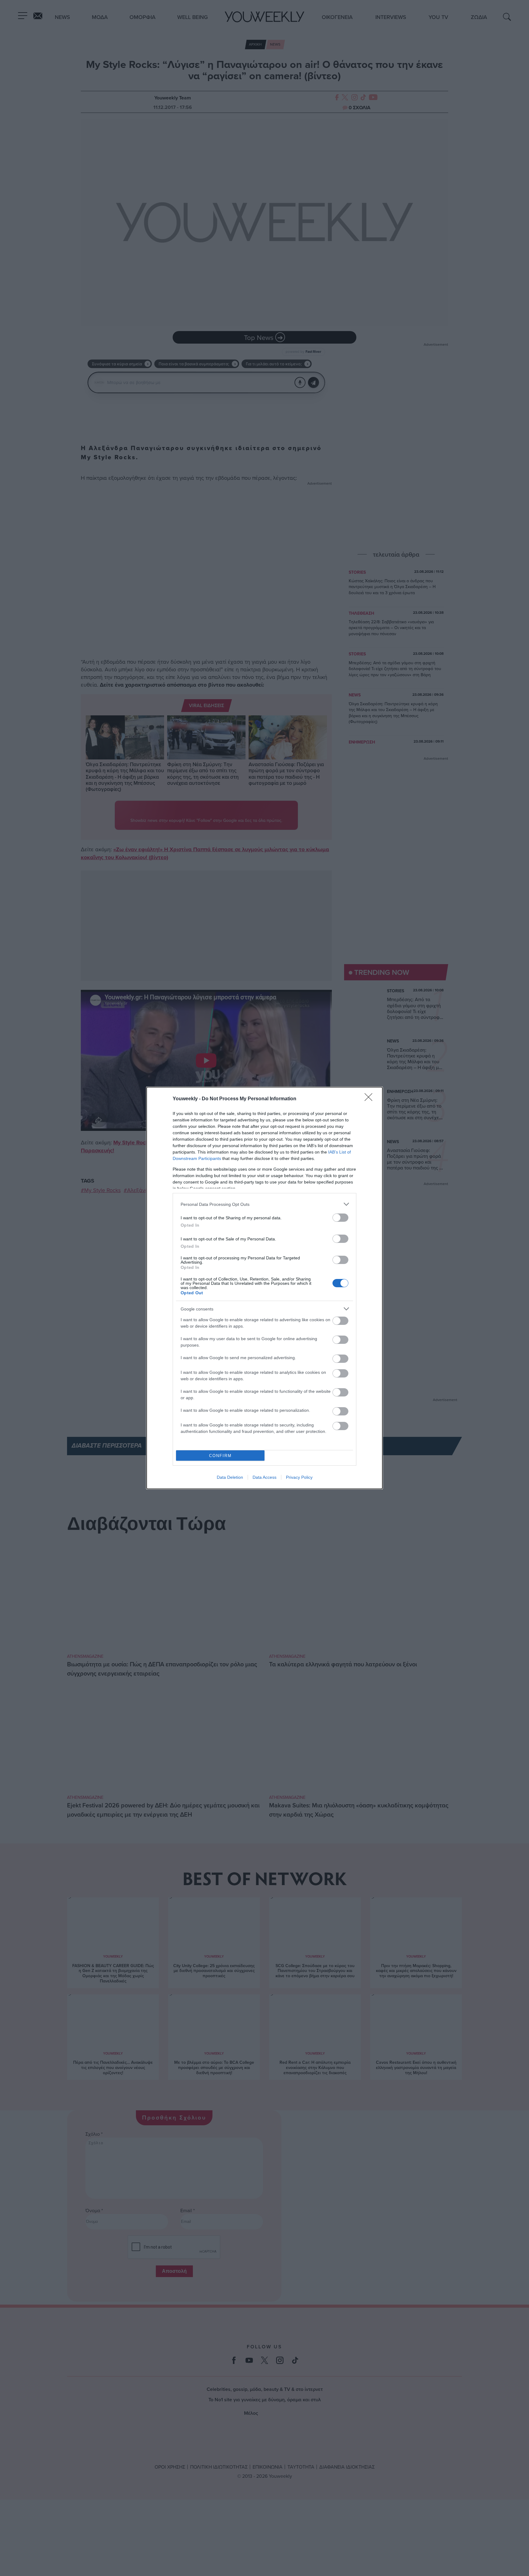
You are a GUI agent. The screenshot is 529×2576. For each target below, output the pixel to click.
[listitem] (264, 1204)
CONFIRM (220, 1456)
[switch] (340, 1218)
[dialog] (264, 1288)
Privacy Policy (299, 1477)
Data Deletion (230, 1477)
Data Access (264, 1477)
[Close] (370, 1099)
